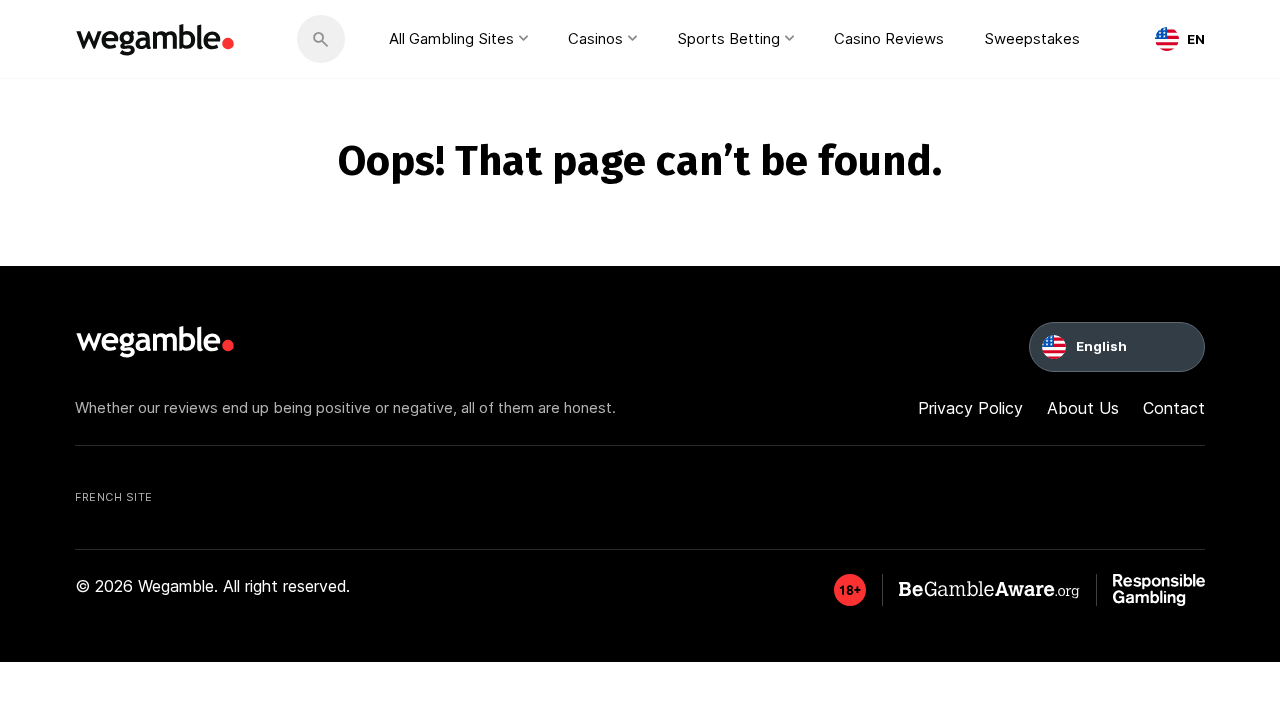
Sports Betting (728, 38)
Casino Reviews (889, 38)
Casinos (595, 38)
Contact (1174, 408)
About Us (1083, 408)
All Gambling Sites (451, 38)
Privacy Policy (970, 408)
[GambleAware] (850, 590)
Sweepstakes (1032, 38)
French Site (114, 497)
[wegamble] (156, 39)
